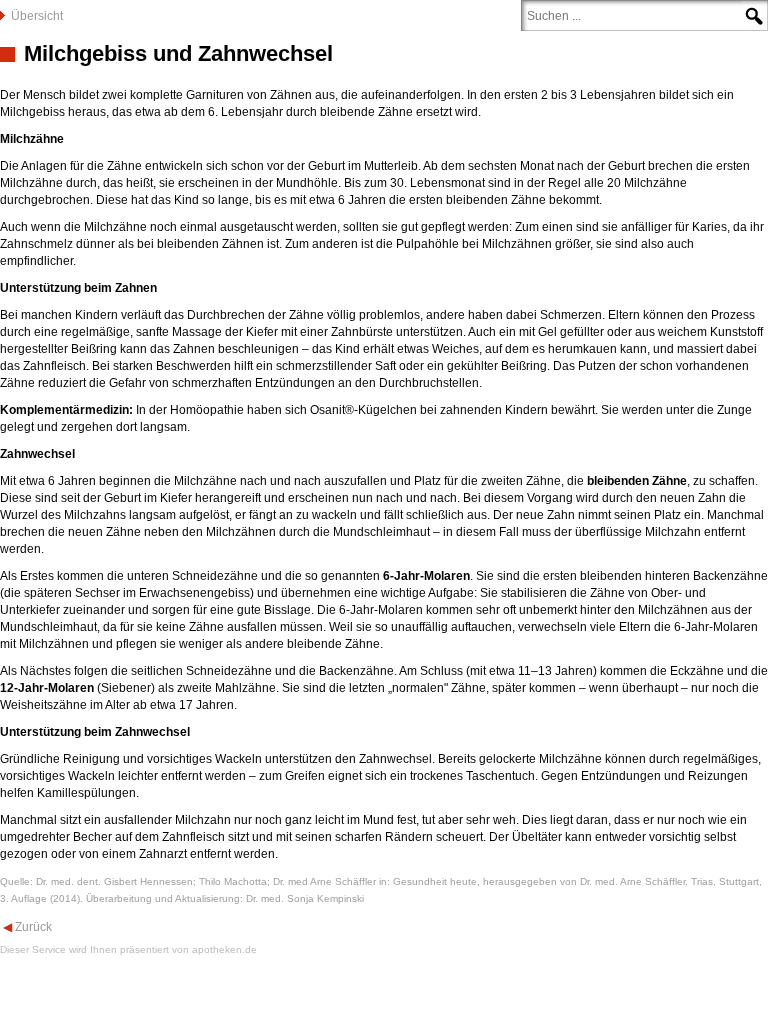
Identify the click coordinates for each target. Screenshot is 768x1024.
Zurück (32, 927)
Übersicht (37, 16)
